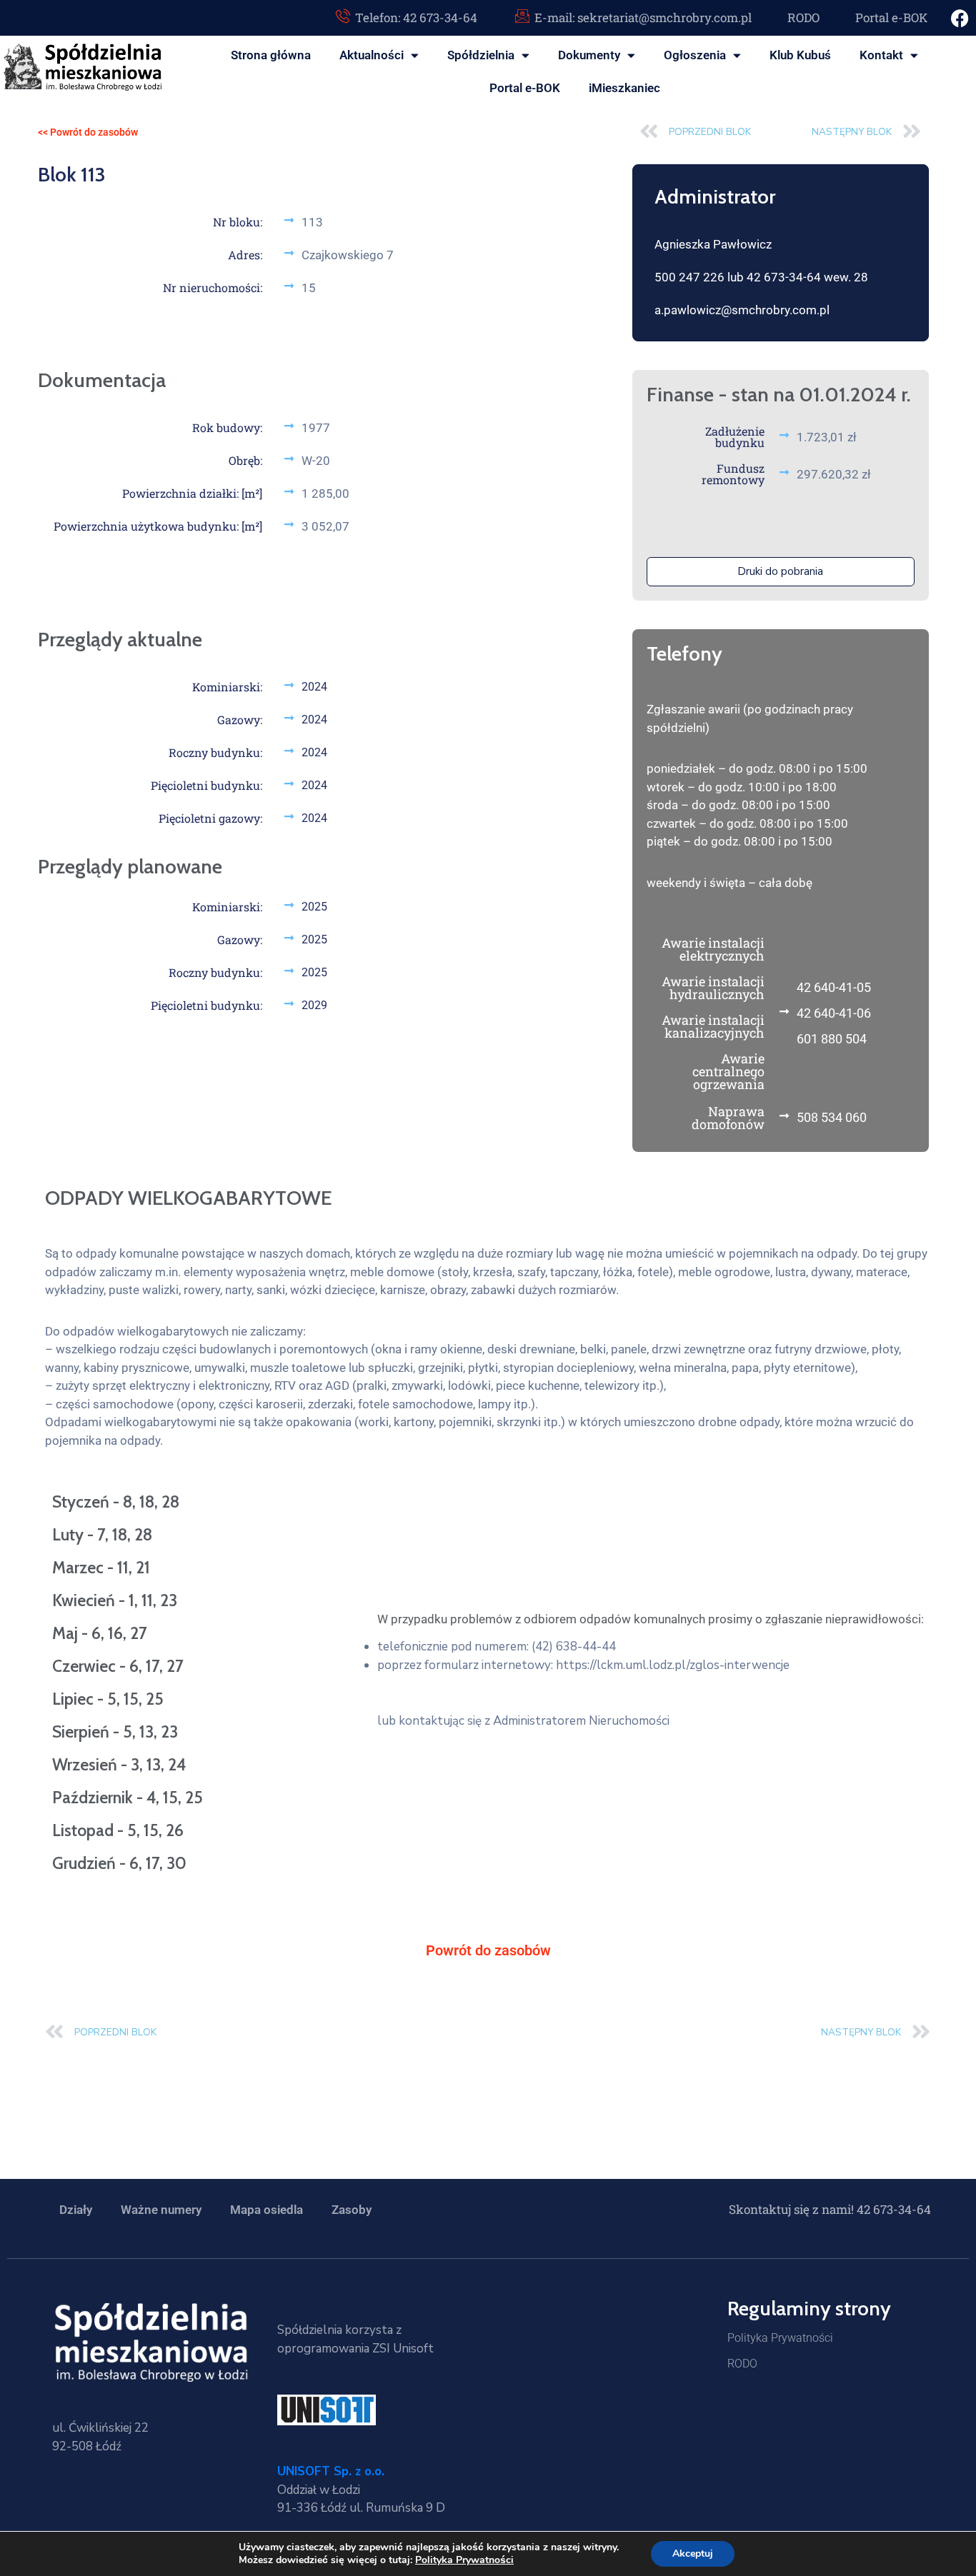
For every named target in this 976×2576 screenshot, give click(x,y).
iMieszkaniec (624, 88)
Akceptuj (693, 2554)
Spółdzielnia (481, 55)
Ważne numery (161, 2210)
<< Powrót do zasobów (88, 132)
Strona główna (271, 55)
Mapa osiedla (267, 2210)
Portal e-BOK (525, 88)
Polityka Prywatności (780, 2338)
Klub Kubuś (800, 55)
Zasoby (352, 2210)
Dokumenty (589, 55)
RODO (742, 2364)
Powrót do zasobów (488, 1950)
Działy (76, 2210)
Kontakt (881, 55)
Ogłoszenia (695, 55)
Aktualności (372, 55)
